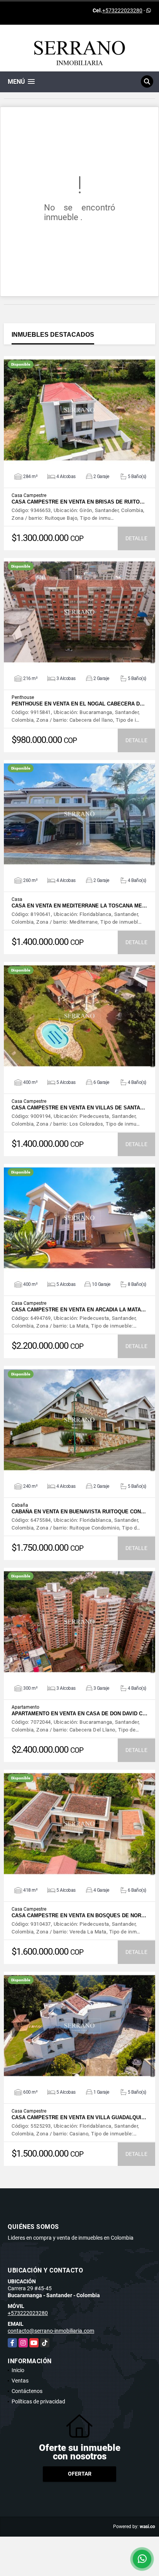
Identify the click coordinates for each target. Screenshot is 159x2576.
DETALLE (136, 538)
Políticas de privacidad (38, 2401)
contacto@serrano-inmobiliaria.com (51, 2331)
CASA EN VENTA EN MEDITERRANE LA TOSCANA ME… (79, 906)
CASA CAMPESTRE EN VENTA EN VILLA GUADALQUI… (79, 2117)
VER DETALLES (80, 410)
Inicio (18, 2370)
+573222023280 (122, 10)
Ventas (20, 2381)
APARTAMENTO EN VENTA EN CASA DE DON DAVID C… (79, 1714)
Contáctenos (27, 2391)
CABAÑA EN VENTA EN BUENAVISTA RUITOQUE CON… (79, 1512)
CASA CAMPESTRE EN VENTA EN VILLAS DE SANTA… (78, 1108)
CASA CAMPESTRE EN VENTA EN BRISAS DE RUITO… (78, 502)
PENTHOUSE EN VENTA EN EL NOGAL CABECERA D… (78, 704)
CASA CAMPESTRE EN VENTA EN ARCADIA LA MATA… (79, 1310)
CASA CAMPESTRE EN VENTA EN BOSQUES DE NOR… (79, 1915)
